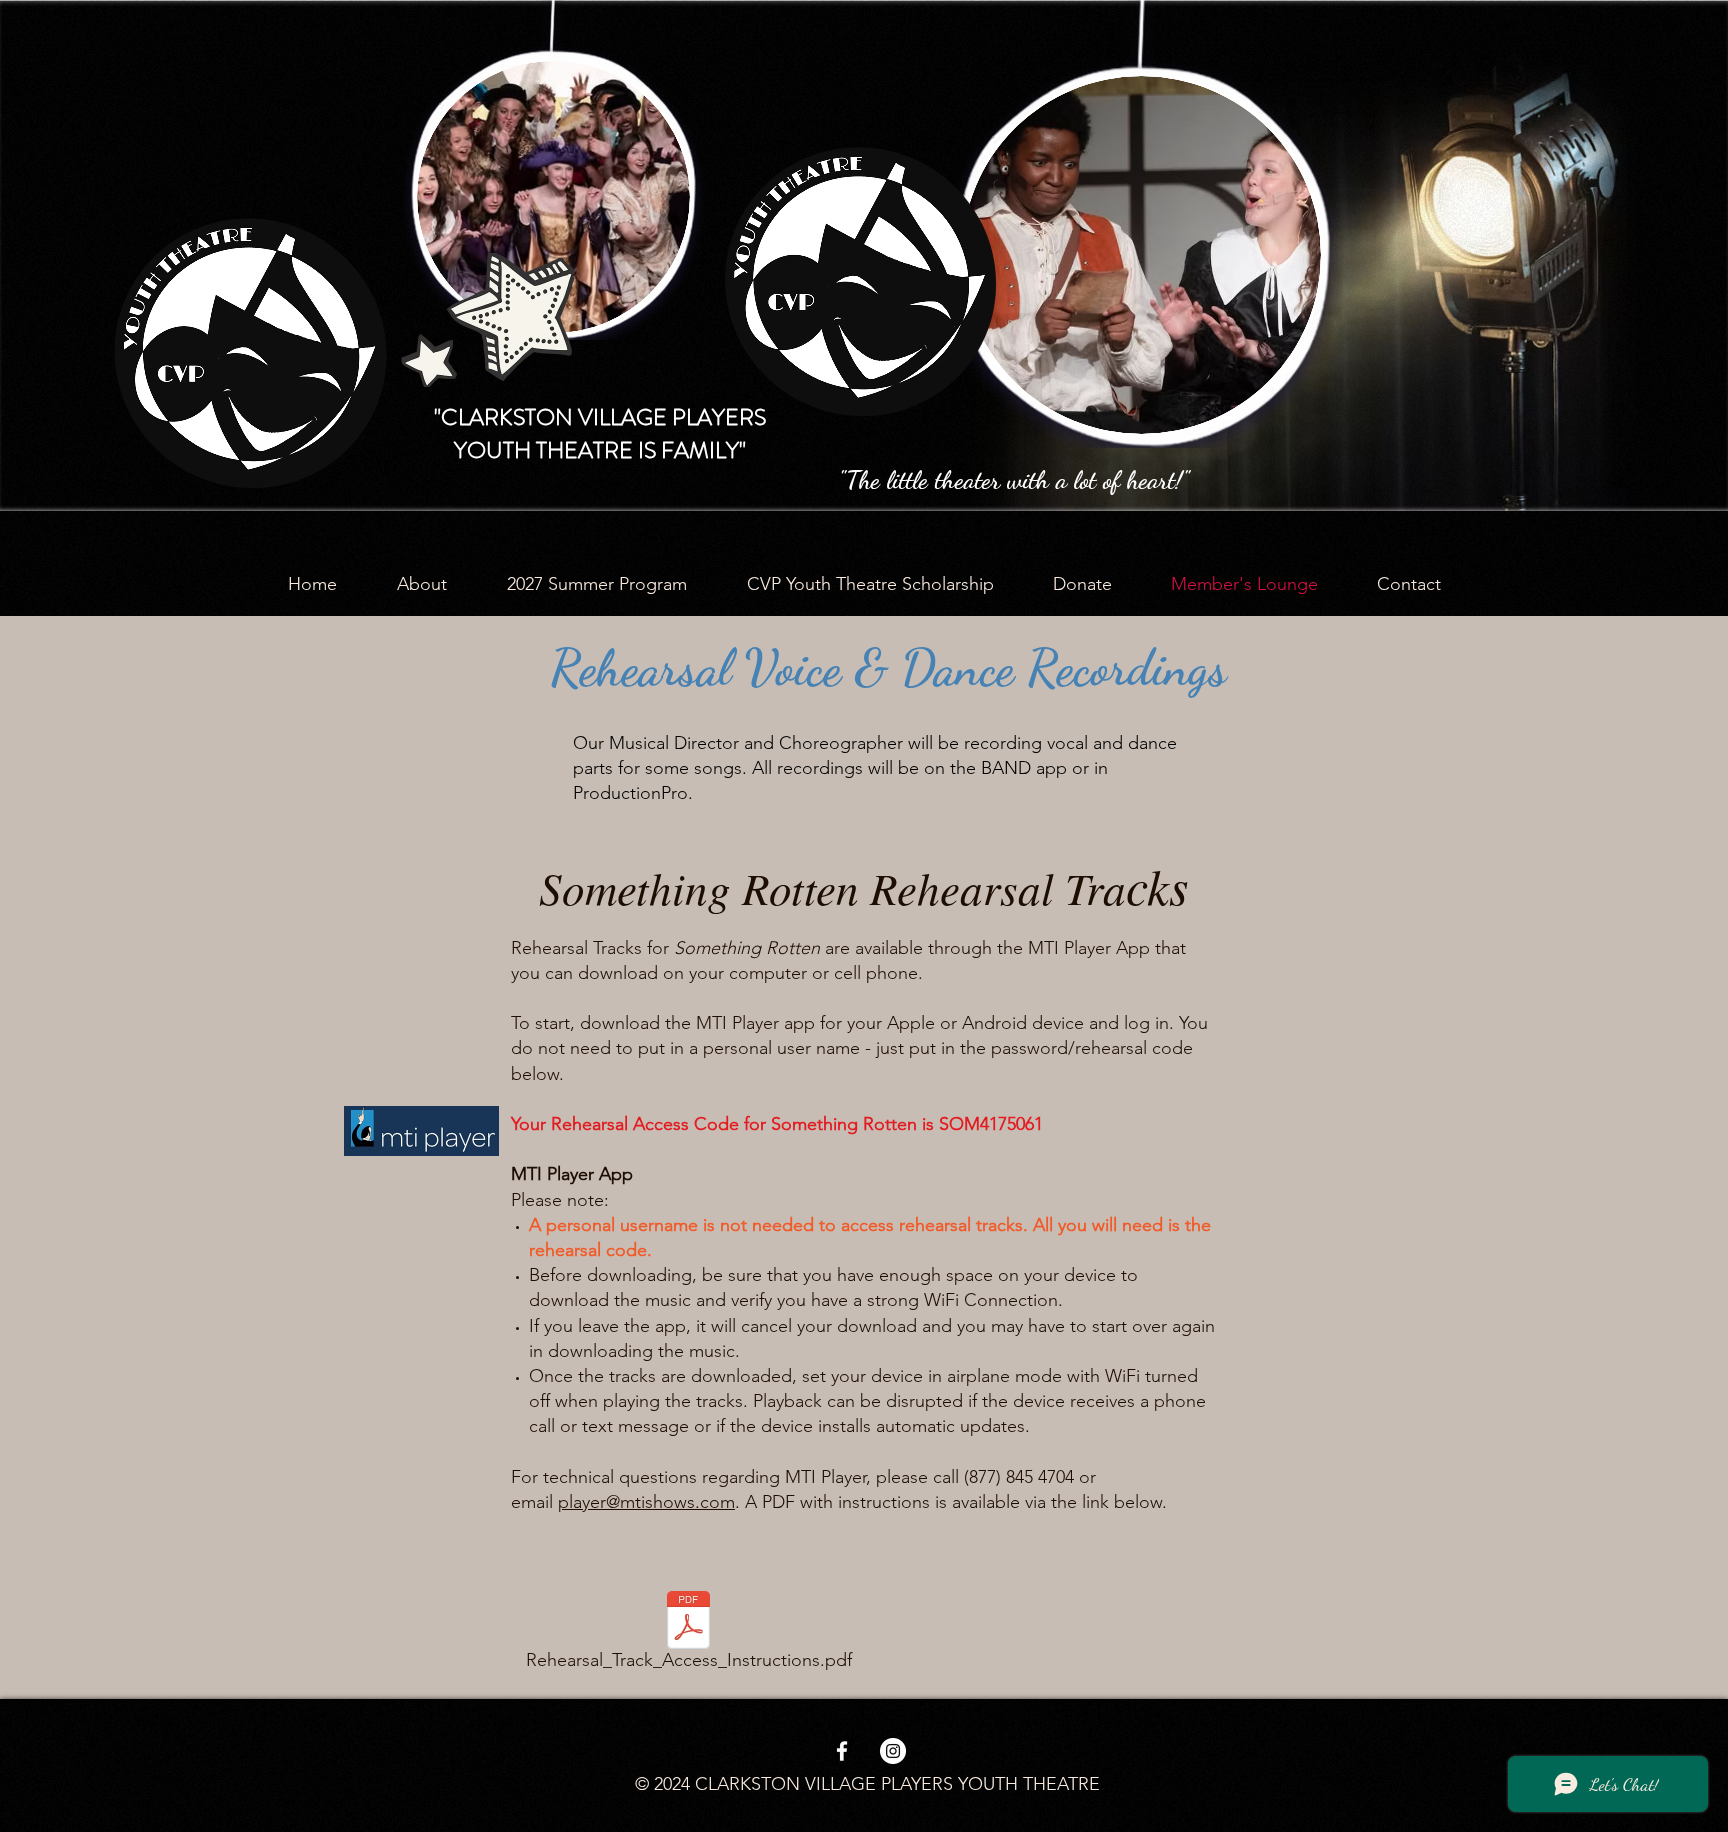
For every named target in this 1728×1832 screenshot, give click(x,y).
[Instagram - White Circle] (893, 1751)
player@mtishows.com (646, 1502)
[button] (422, 584)
